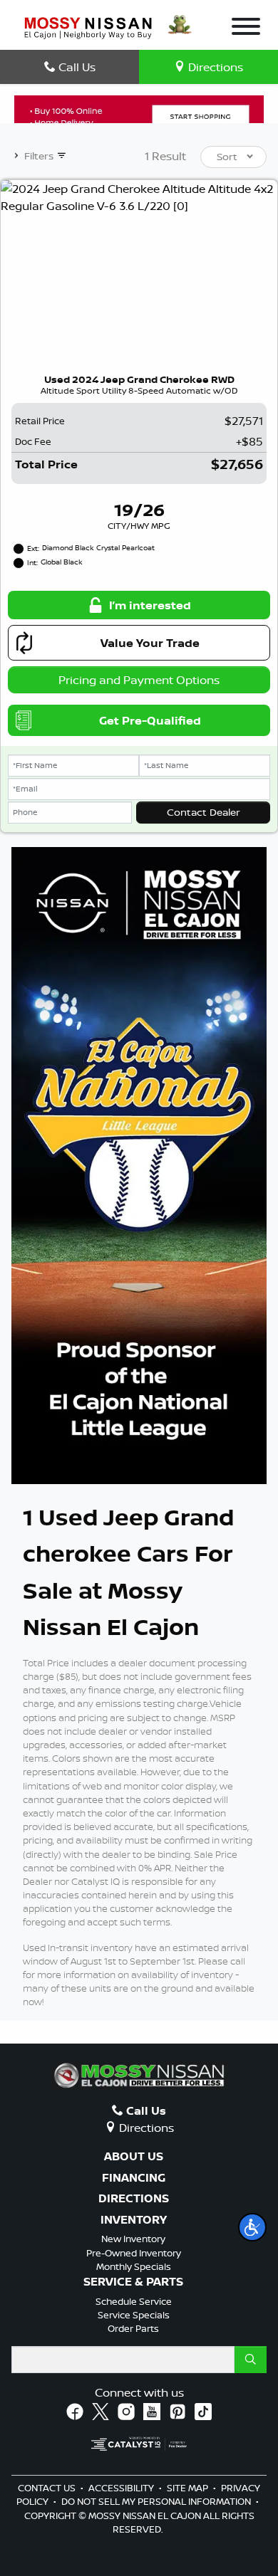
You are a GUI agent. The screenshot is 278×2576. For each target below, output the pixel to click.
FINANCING (134, 2178)
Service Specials (134, 2315)
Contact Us (48, 2488)
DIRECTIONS (134, 2199)
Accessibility (122, 2488)
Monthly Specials (134, 2266)
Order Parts (133, 2328)
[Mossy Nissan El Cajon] (88, 26)
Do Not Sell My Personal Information (157, 2501)
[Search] (251, 2360)
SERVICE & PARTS (133, 2282)
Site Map (189, 2488)
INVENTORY (134, 2220)
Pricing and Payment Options (139, 680)
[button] (252, 2227)
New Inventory (133, 2239)
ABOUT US (134, 2157)
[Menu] (246, 28)
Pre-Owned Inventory (134, 2253)
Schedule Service (134, 2301)
